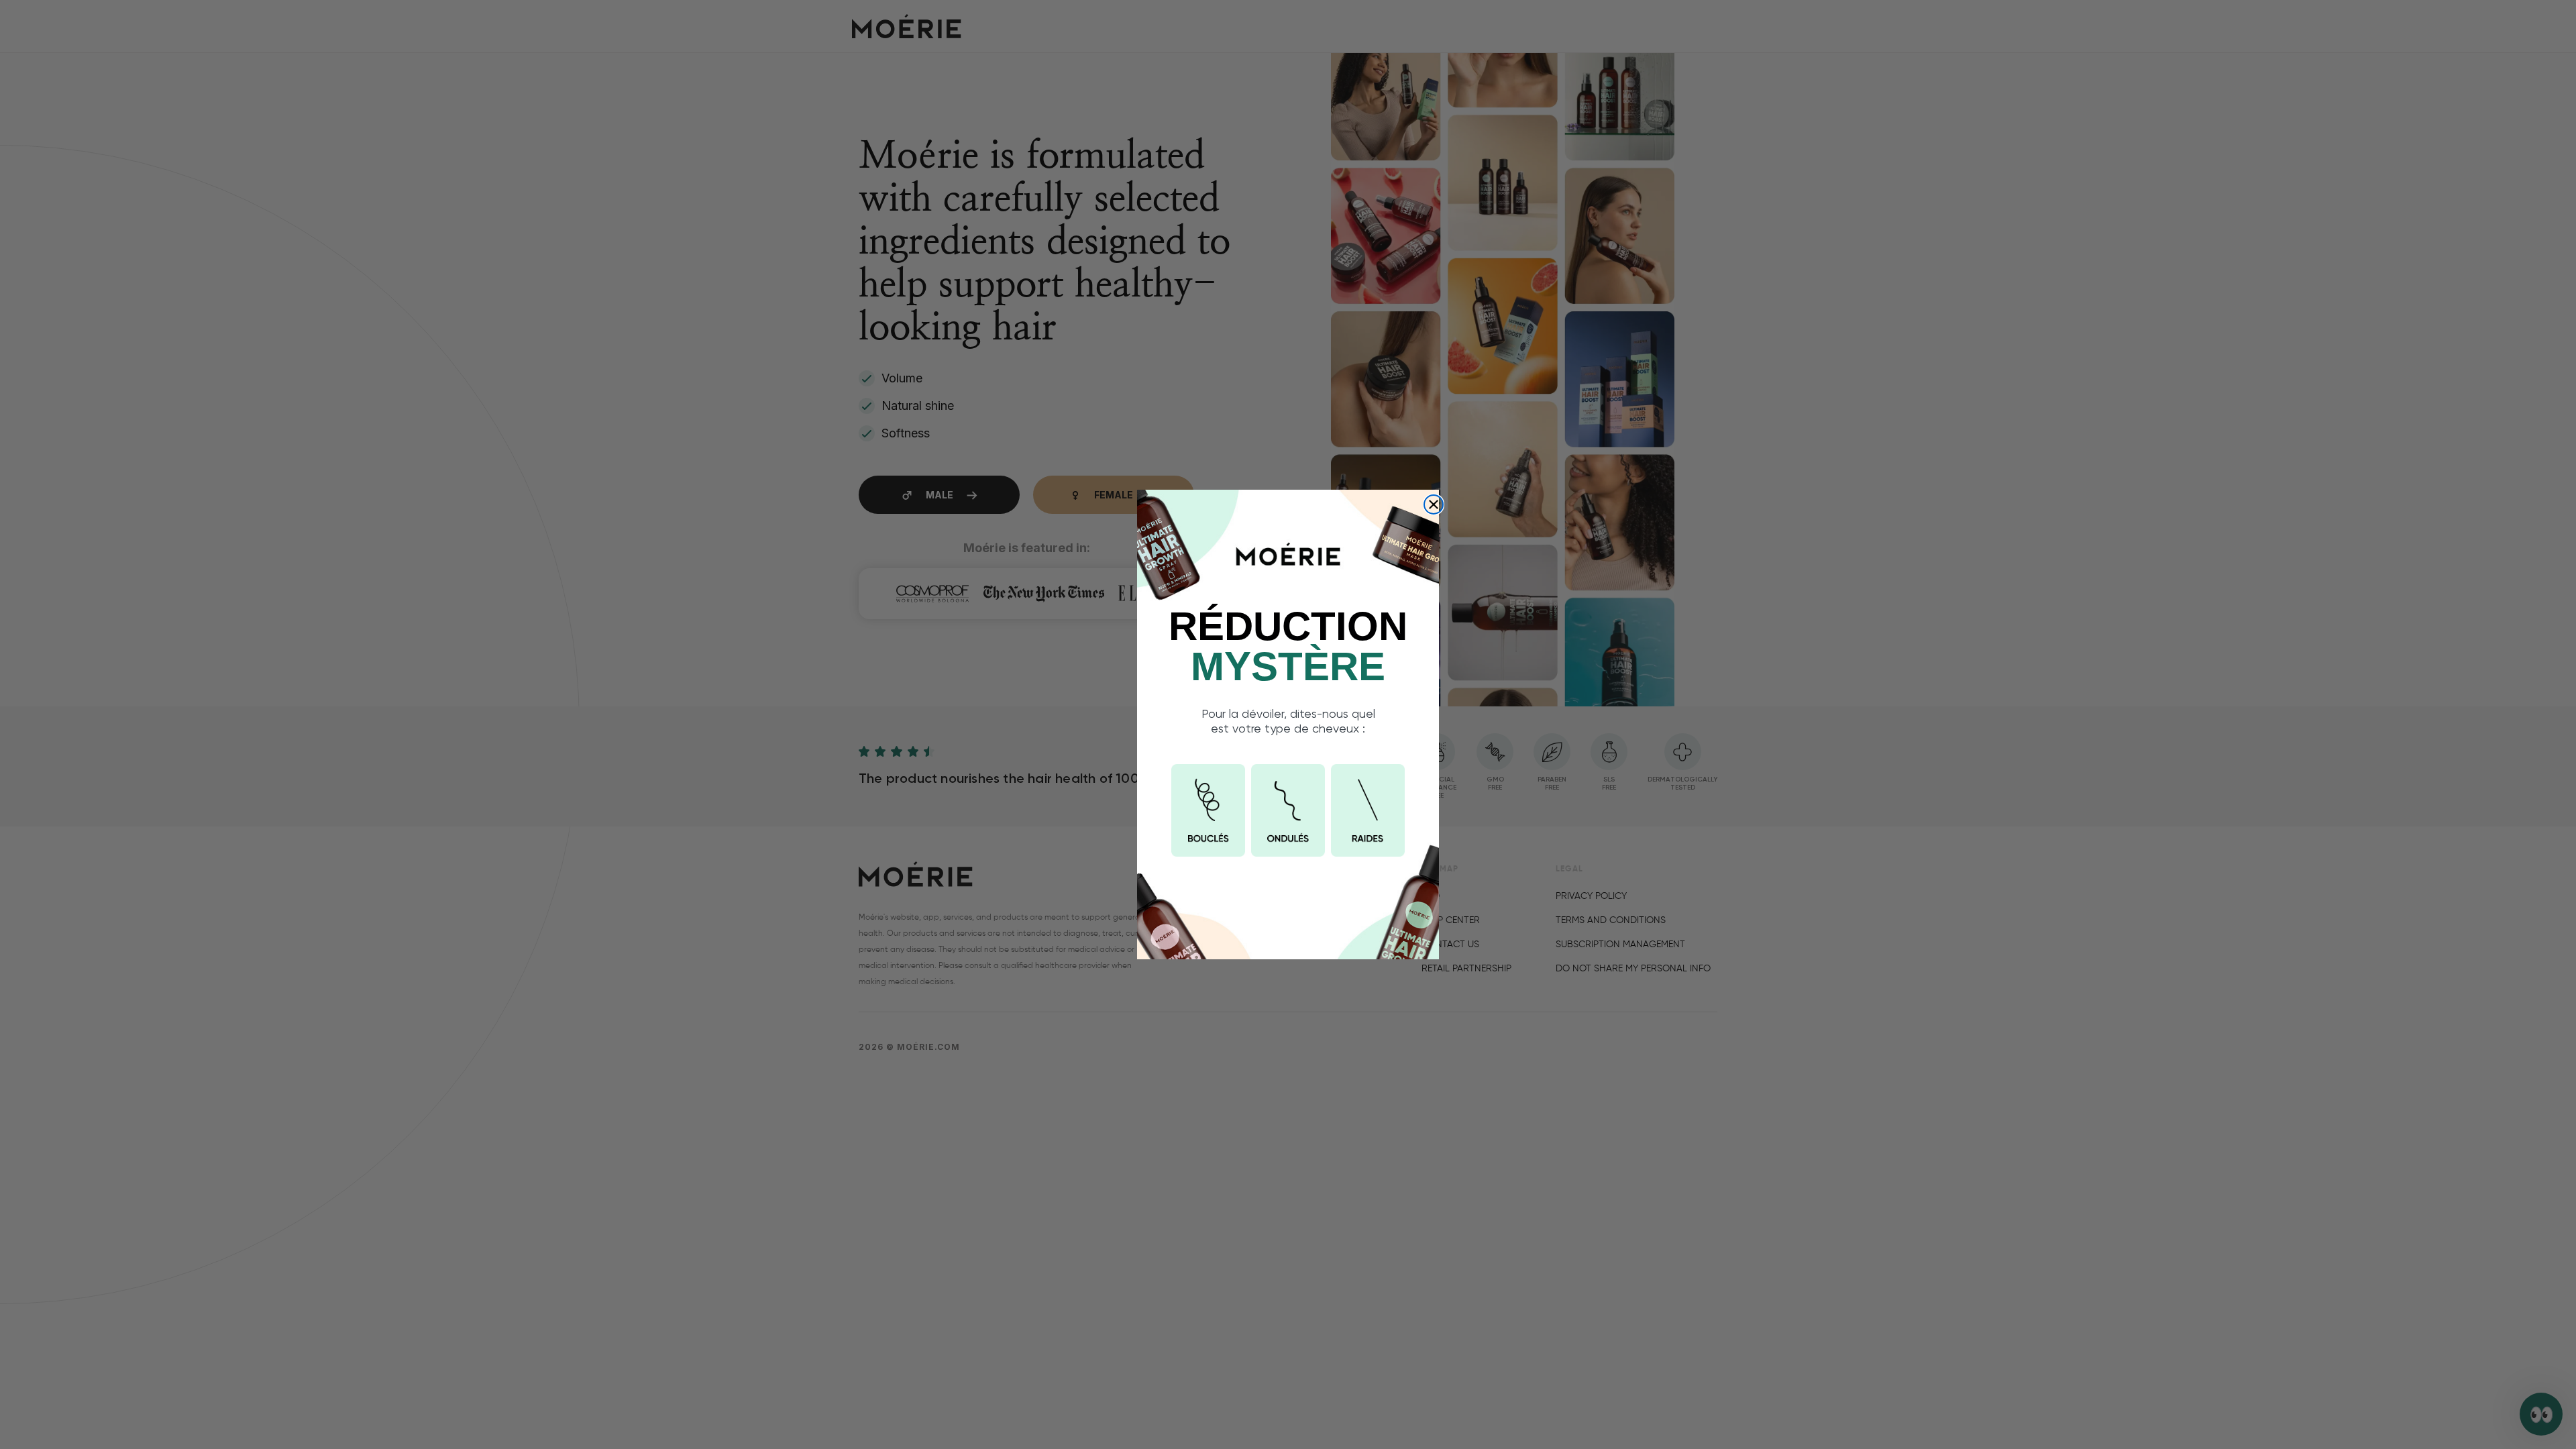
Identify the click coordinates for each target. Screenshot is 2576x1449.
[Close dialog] (1434, 504)
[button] (1208, 810)
